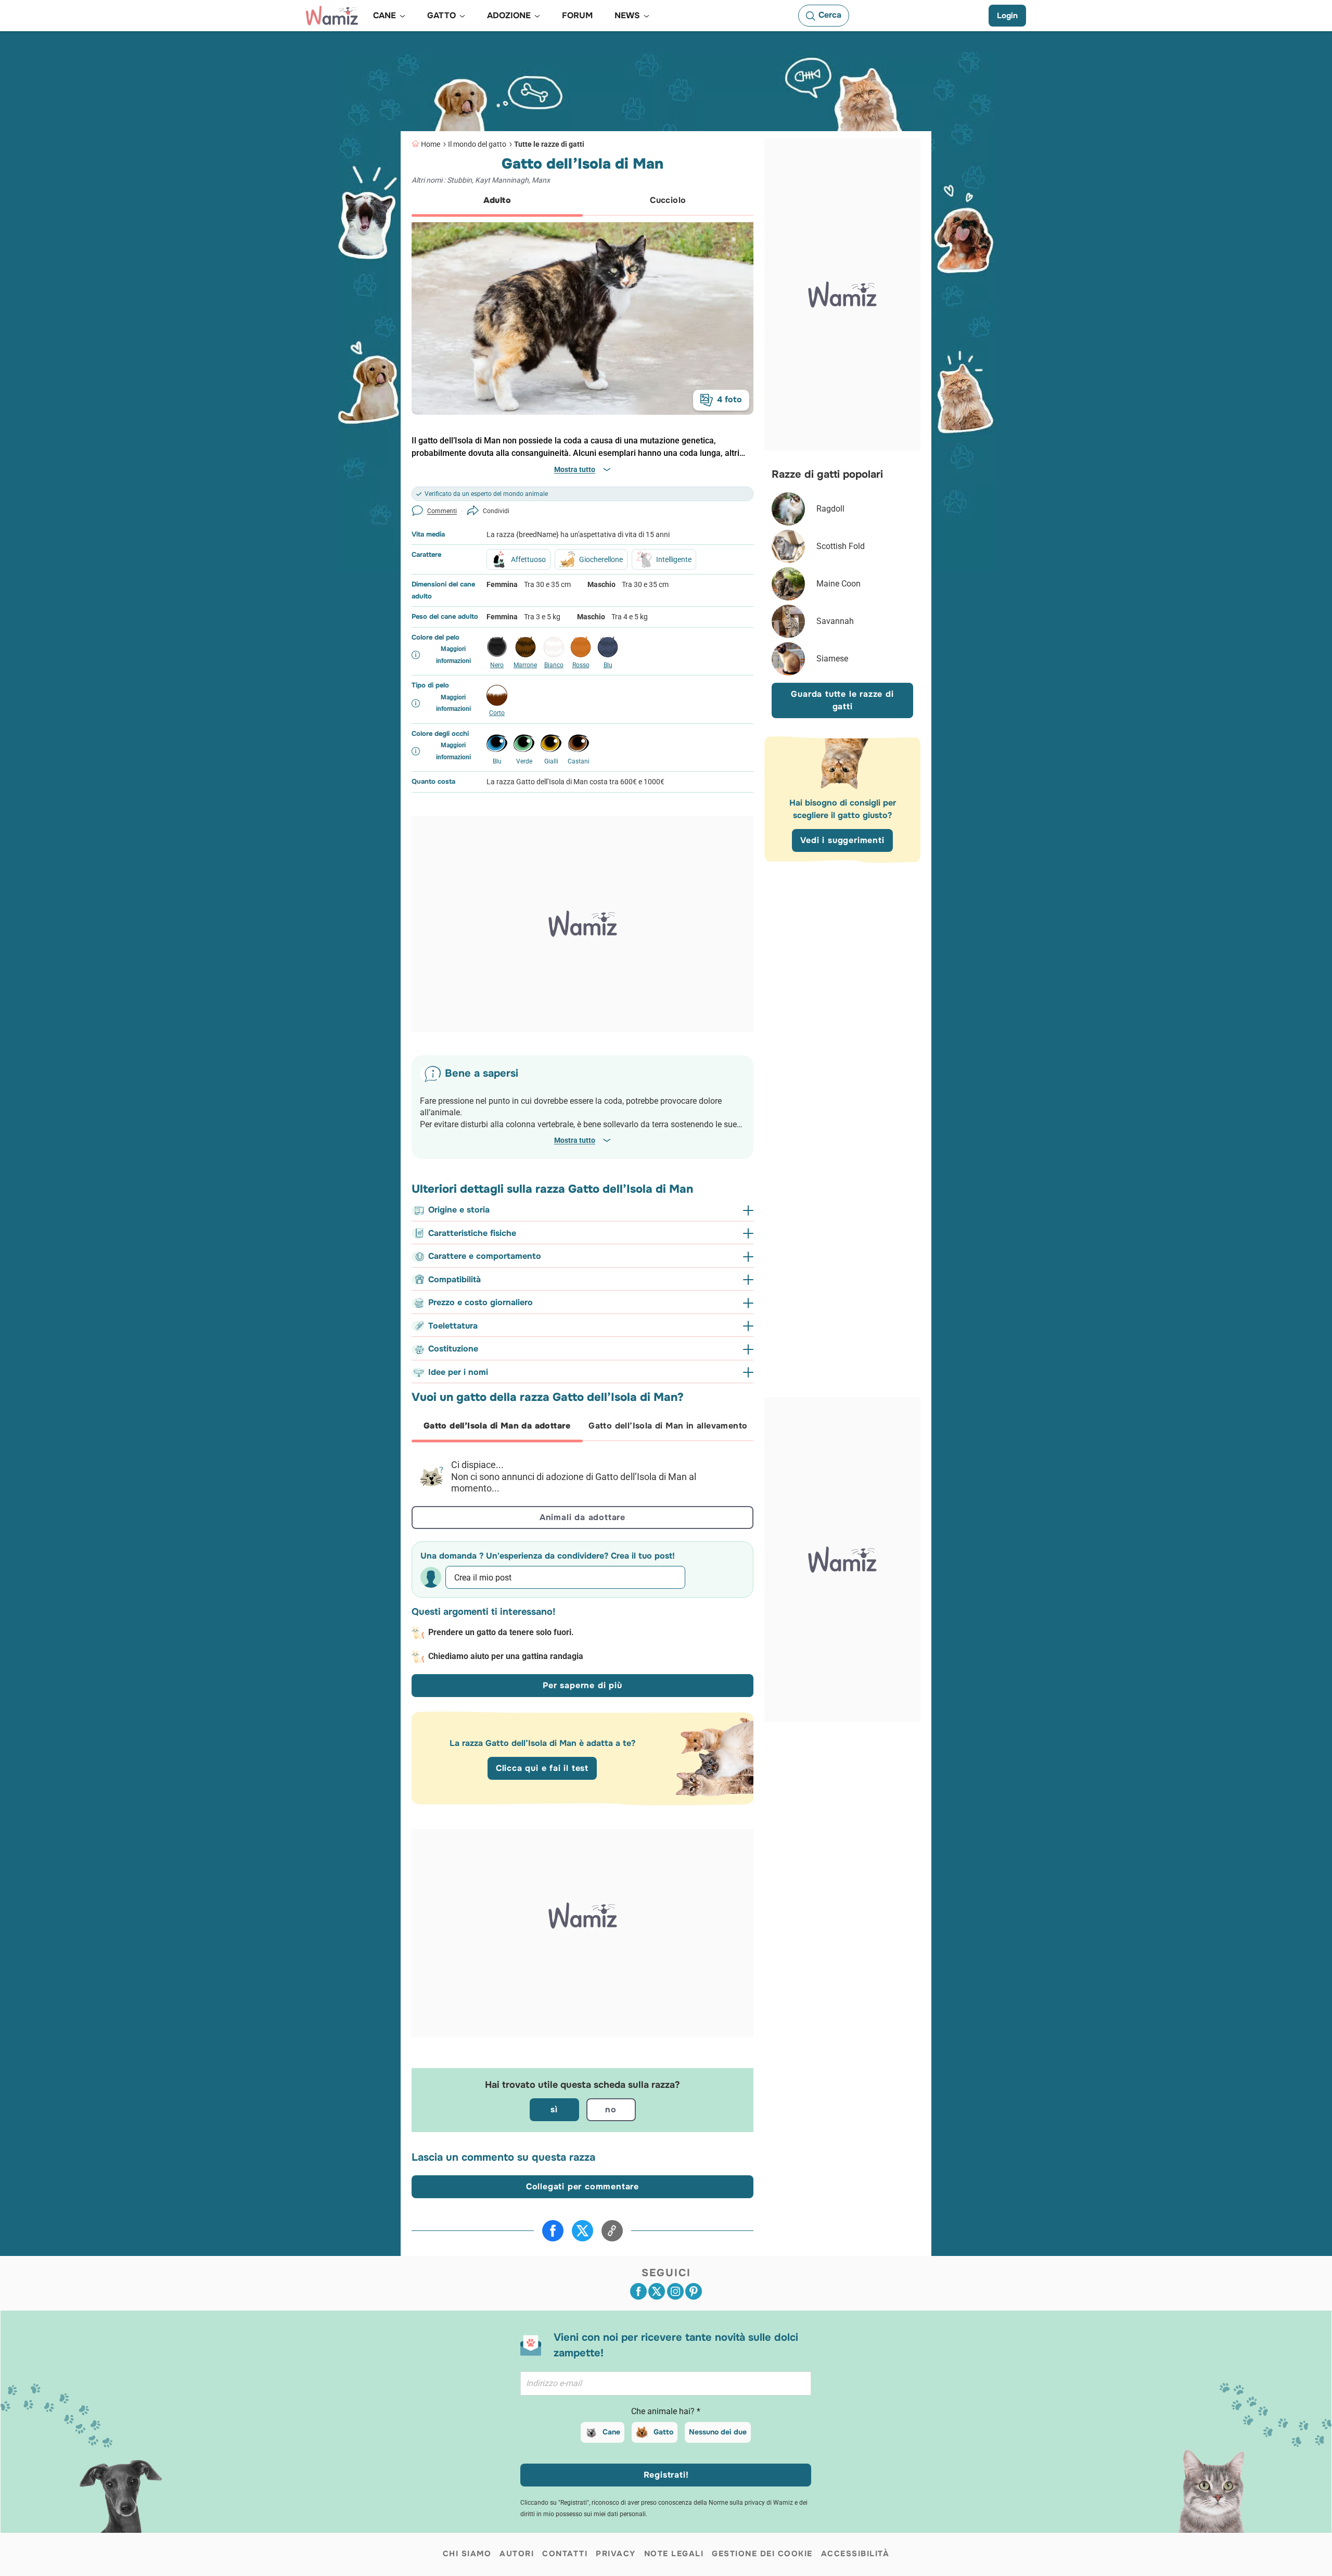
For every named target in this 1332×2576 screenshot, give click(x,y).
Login (1007, 16)
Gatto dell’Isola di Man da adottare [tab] (497, 1426)
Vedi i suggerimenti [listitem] (842, 840)
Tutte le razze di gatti (549, 144)
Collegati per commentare (582, 2186)
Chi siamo (467, 2554)
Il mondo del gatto (477, 144)
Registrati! (666, 2475)
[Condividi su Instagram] (675, 2291)
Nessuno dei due (718, 2432)
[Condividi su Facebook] (553, 2231)
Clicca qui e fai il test (542, 1768)
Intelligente (674, 559)
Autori (517, 2554)
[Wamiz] (332, 16)
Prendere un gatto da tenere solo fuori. (501, 1632)
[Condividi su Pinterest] (694, 2291)
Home (431, 144)
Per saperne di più (582, 1685)
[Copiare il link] (612, 2231)
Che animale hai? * (666, 2411)
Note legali (674, 2554)
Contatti (565, 2554)
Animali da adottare (582, 1517)
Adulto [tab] (497, 200)
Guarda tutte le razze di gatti (842, 700)
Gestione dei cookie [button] (762, 2554)
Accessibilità (855, 2554)
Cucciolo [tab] (668, 200)
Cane (611, 2432)
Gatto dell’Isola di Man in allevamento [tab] (668, 1426)
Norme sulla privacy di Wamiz (751, 2503)
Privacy (616, 2554)
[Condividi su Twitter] (582, 2231)
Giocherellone (601, 559)
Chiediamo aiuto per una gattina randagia (506, 1656)
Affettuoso (528, 559)
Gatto (663, 2432)
